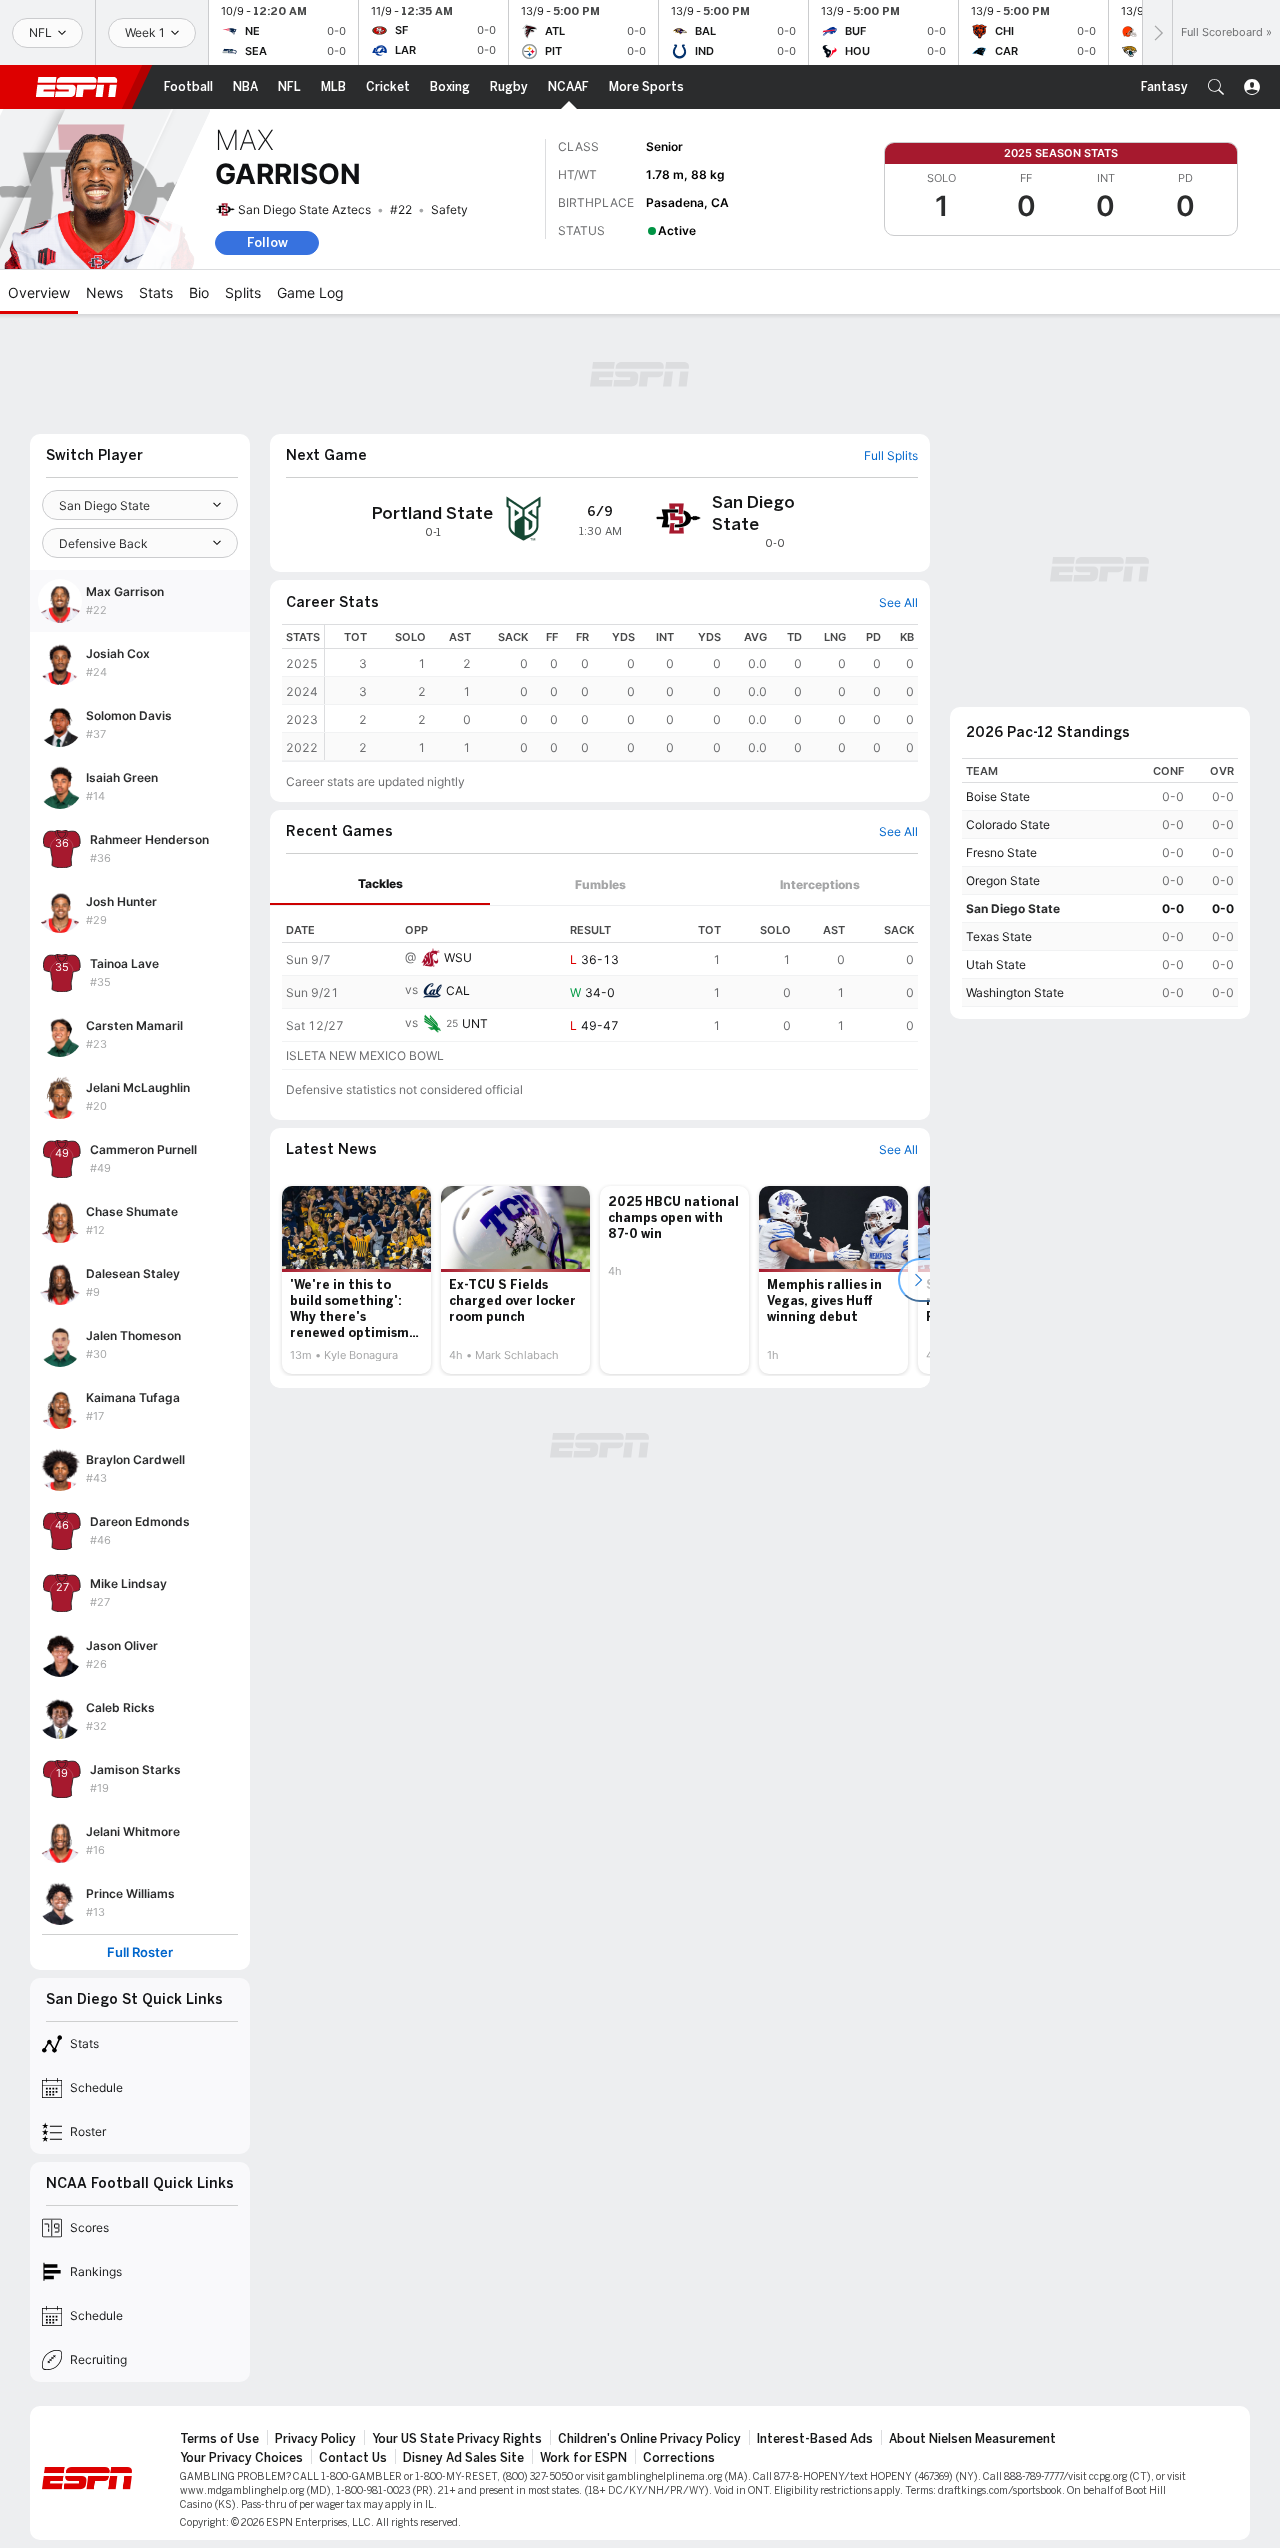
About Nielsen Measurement (972, 2439)
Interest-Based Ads (815, 2439)
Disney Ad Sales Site (463, 2458)
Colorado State (1008, 824)
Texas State (999, 936)
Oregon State (1003, 880)
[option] (356, 1280)
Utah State (996, 964)
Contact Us (353, 2458)
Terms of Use (219, 2439)
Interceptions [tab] (820, 884)
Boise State (998, 796)
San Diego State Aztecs (304, 209)
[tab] (380, 884)
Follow (267, 242)
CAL (458, 990)
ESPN (77, 87)
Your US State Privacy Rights (457, 2439)
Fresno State (1001, 852)
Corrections (679, 2458)
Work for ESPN (583, 2458)
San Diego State (1013, 908)
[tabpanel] (600, 988)
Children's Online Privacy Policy (649, 2439)
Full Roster (140, 1952)
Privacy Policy (315, 2439)
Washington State (1015, 992)
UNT (475, 1023)
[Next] (1157, 32)
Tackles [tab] (380, 883)
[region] (621, 692)
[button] (1216, 87)
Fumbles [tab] (600, 884)
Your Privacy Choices (241, 2458)
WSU (458, 957)
